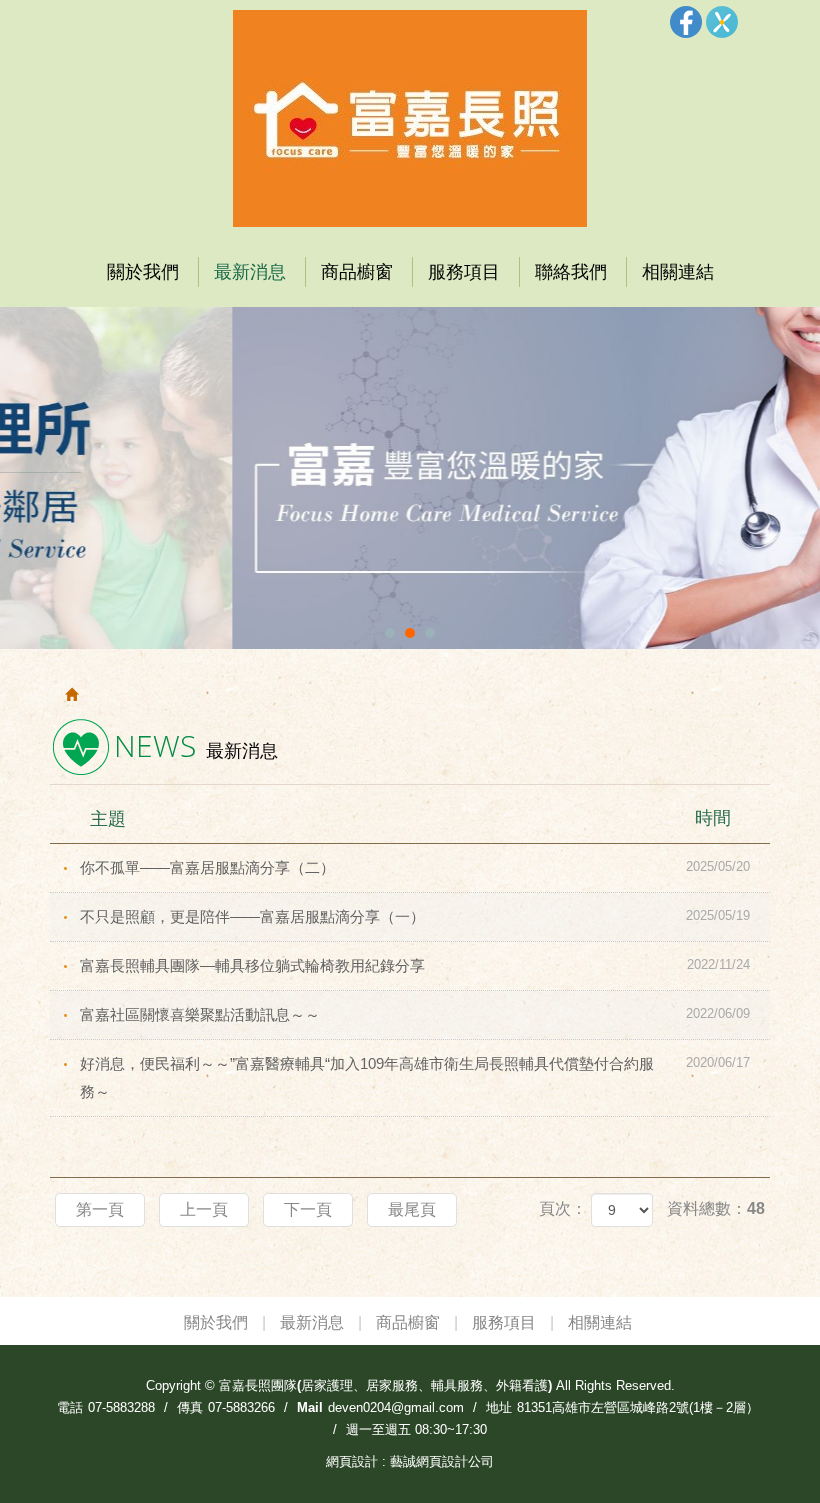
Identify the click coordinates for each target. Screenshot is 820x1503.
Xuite (722, 22)
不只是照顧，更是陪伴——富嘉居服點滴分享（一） (415, 916)
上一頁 (204, 1209)
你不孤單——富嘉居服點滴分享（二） (415, 867)
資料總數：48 (716, 1208)
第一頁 (100, 1209)
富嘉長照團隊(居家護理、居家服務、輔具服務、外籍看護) (410, 118)
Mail (310, 1407)
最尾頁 (412, 1209)
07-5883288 (121, 1407)
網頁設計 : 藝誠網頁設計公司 (410, 1461)
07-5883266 (241, 1407)
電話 (70, 1407)
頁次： (563, 1208)
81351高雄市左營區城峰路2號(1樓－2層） (638, 1407)
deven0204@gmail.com (396, 1407)
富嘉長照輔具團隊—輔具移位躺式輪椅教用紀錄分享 (415, 965)
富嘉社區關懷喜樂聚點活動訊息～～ (415, 1014)
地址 (499, 1407)
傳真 (190, 1407)
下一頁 (308, 1209)
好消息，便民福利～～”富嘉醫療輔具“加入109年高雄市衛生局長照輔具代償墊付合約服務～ (415, 1077)
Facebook (686, 22)
